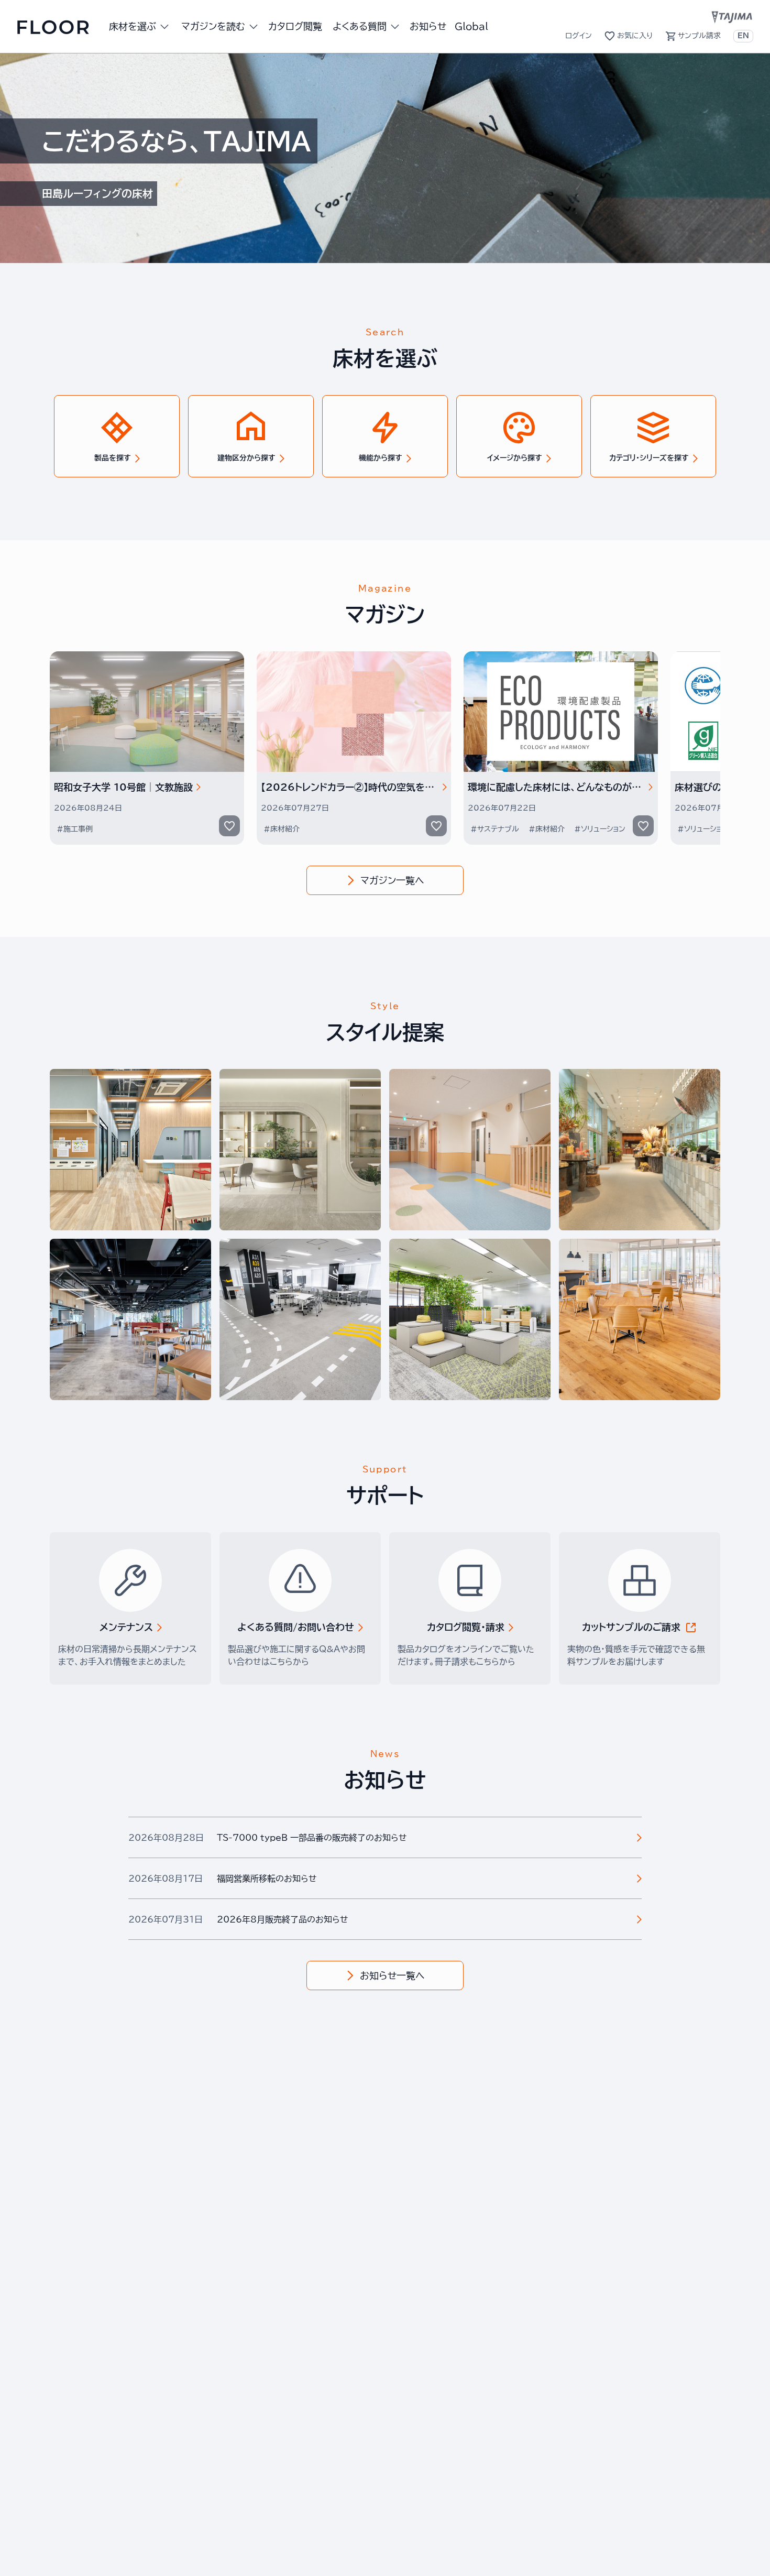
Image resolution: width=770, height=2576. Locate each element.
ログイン (579, 36)
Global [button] (471, 26)
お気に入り (635, 36)
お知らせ (428, 26)
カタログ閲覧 (295, 26)
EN (743, 36)
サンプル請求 (699, 36)
